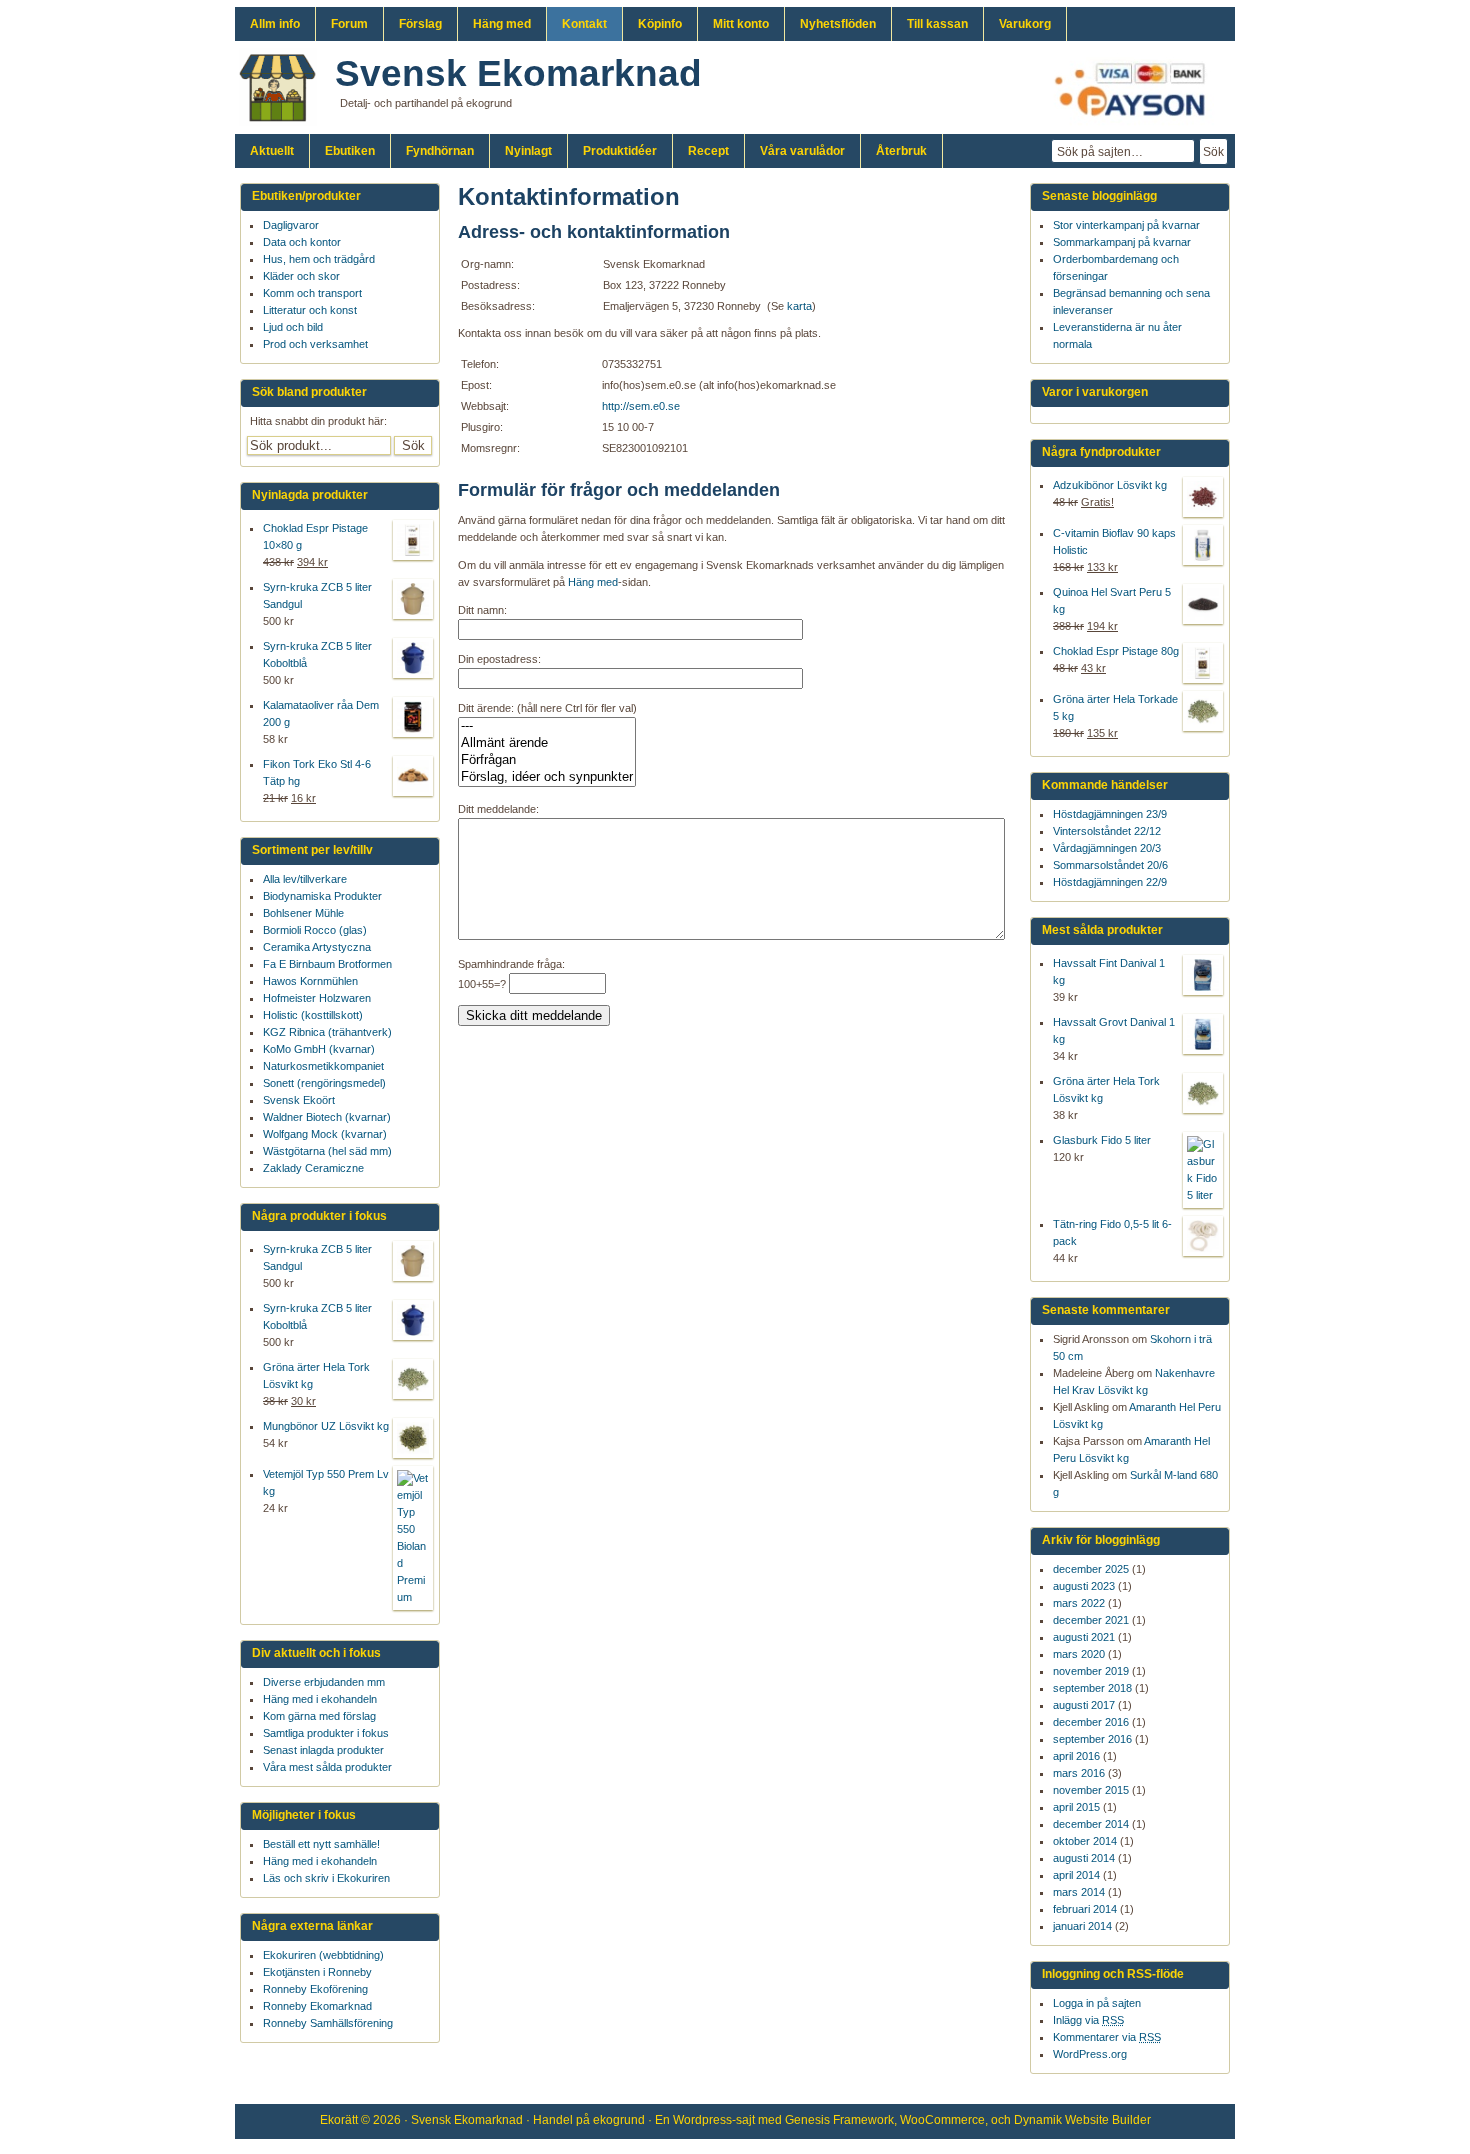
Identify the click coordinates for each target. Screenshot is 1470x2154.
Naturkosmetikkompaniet (323, 1066)
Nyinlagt (528, 151)
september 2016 (1092, 1739)
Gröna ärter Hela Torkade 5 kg (1115, 707)
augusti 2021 (1084, 1637)
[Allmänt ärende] (547, 743)
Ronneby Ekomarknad (317, 2006)
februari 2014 (1085, 1909)
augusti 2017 (1084, 1705)
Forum (349, 24)
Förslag (420, 24)
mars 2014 (1079, 1892)
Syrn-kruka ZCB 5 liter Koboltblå (317, 654)
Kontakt (584, 24)
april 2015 (1076, 1807)
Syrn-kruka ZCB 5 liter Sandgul (317, 595)
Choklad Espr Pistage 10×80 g (315, 536)
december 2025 (1091, 1569)
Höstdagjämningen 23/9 (1110, 814)
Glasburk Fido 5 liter (1102, 1140)
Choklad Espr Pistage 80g (1116, 651)
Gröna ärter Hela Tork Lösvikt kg (1106, 1089)
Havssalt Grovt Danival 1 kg (1114, 1030)
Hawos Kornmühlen (310, 981)
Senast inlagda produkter (323, 1750)
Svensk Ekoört (299, 1100)
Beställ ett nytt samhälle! (321, 1844)
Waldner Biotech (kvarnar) (327, 1117)
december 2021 (1091, 1620)
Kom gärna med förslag (319, 1716)
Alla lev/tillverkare (305, 879)
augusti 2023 (1084, 1586)
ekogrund (619, 2120)
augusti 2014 (1084, 1858)
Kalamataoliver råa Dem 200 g (321, 713)
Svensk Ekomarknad (518, 73)
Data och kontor (302, 242)
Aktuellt (272, 151)
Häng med (502, 24)
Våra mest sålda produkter (327, 1767)
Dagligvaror (291, 225)
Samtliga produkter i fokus (326, 1733)
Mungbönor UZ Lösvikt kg (326, 1426)
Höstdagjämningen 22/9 (1110, 882)
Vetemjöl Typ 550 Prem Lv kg (326, 1482)
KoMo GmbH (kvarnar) (319, 1049)
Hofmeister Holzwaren (317, 998)
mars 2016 (1079, 1773)
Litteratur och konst (310, 310)
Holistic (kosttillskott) (313, 1015)
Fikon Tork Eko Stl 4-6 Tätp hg (317, 772)
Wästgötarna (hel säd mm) (327, 1151)
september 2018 (1092, 1688)
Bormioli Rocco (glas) (315, 930)
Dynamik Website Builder (1082, 2120)
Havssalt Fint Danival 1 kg (1109, 971)
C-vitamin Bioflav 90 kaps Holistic (1114, 541)
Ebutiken (350, 151)
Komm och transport (312, 293)
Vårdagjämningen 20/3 (1107, 848)
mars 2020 (1079, 1654)
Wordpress (702, 2120)
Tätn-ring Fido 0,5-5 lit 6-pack (1112, 1232)
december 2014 (1091, 1824)
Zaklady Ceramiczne (313, 1168)
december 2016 (1091, 1722)
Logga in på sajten (1097, 2003)
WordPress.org (1090, 2054)
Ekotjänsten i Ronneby (317, 1972)
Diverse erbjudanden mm (324, 1682)
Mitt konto (741, 24)
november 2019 (1091, 1671)
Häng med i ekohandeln (320, 1699)
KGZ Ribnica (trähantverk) (327, 1032)
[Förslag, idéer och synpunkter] (547, 777)
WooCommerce (942, 2120)
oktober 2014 (1085, 1841)
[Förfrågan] (547, 760)
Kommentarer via (1107, 2037)
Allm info (275, 24)
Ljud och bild (293, 327)
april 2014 (1076, 1875)
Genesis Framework (839, 2120)
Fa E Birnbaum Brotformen (327, 964)
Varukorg (1025, 24)
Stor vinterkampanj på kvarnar (1126, 225)
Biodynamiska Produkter (322, 896)
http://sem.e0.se (641, 406)
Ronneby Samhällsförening (328, 2023)
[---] (547, 726)
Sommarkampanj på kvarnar (1122, 242)
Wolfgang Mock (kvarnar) (325, 1134)
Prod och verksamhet (315, 344)
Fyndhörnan (440, 151)
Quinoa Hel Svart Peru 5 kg (1112, 600)
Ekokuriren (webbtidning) (323, 1955)
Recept (708, 151)
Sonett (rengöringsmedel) (324, 1083)
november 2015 (1091, 1790)
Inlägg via (1088, 2020)
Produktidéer (620, 151)
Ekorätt (339, 2120)
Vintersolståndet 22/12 (1107, 831)
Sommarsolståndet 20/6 (1110, 865)
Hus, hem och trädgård (319, 259)
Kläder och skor (301, 276)
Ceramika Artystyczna (317, 947)
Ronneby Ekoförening (315, 1989)
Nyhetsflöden (838, 24)
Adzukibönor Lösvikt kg (1110, 485)
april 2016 (1076, 1756)
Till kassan (937, 24)
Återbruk (901, 151)
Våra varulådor (802, 151)
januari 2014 (1082, 1926)
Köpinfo (660, 24)
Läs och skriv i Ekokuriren (326, 1878)
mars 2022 (1079, 1603)
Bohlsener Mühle (303, 913)
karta (799, 306)
